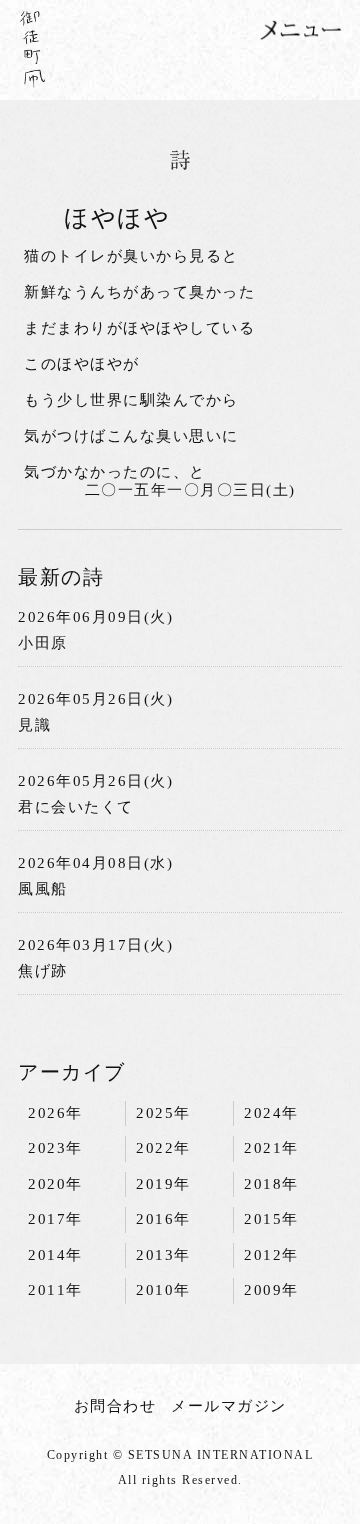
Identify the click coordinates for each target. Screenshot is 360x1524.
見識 (34, 725)
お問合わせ (115, 1406)
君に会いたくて (76, 807)
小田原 (43, 643)
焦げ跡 (43, 971)
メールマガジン (229, 1406)
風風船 (43, 889)
